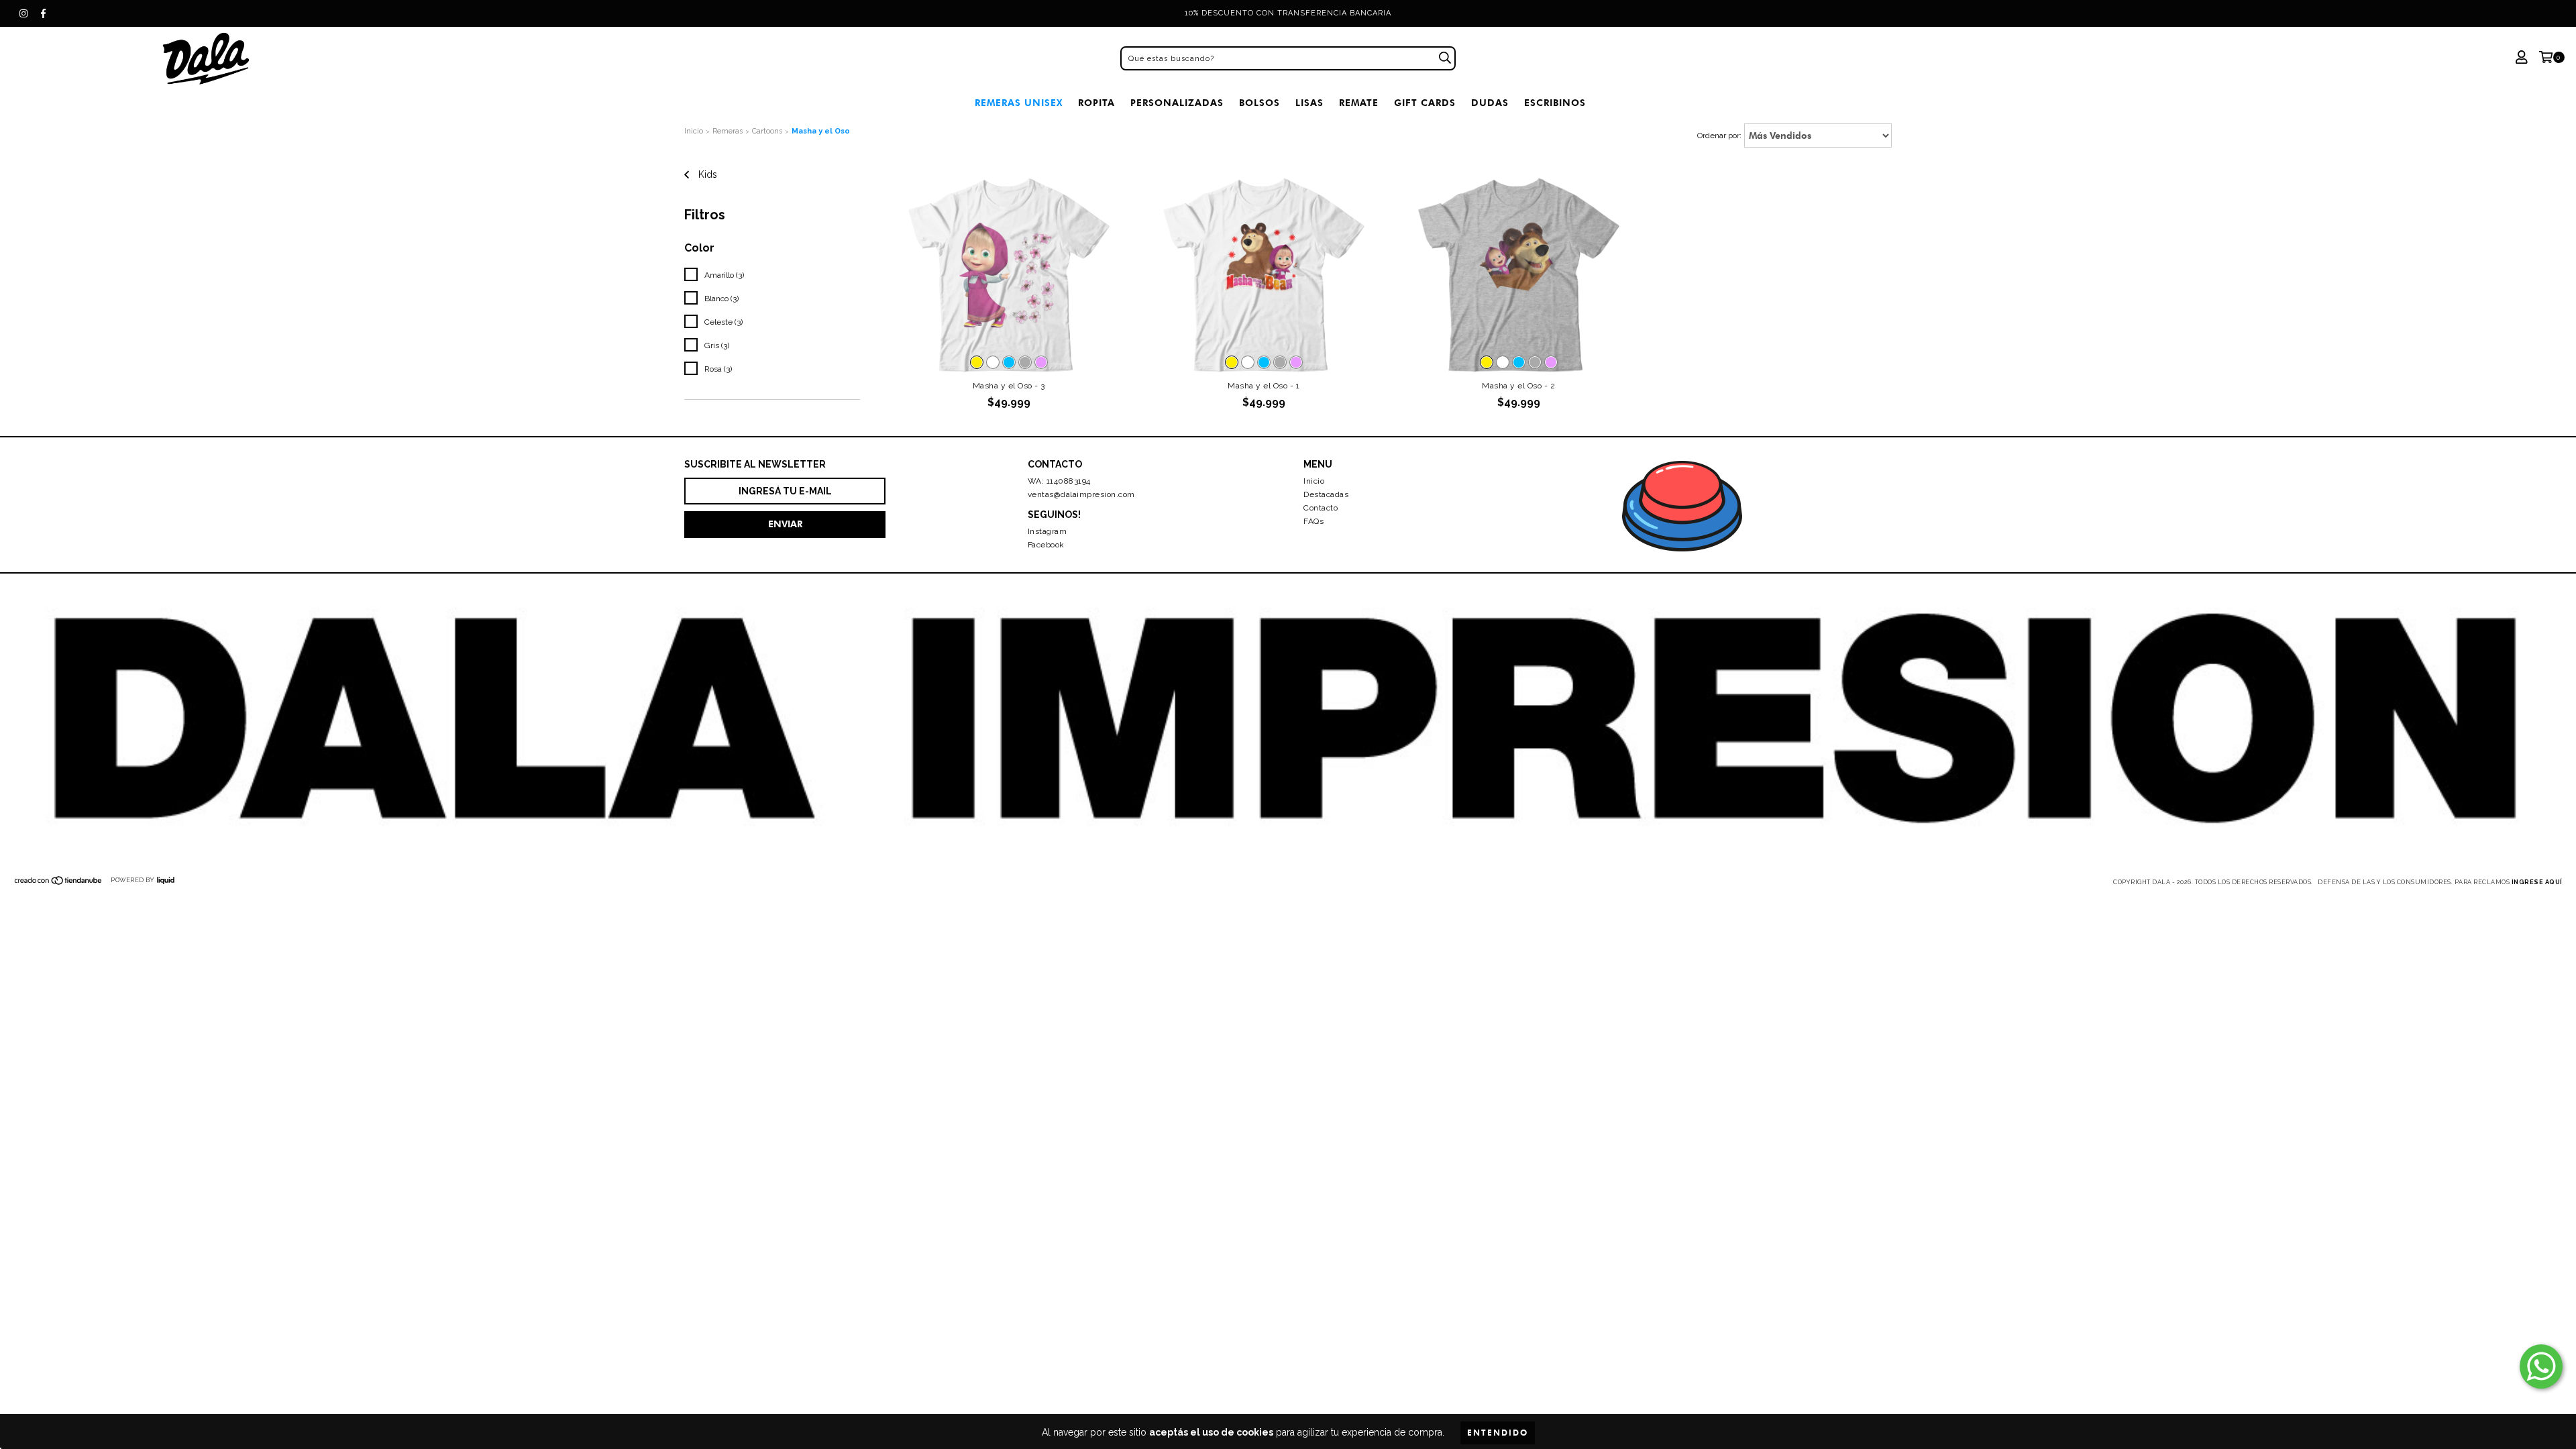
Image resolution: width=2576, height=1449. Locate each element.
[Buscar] (1445, 58)
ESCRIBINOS (1555, 103)
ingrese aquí (2537, 882)
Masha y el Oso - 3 (1009, 386)
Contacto (1321, 508)
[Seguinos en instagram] (23, 13)
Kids (706, 174)
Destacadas (1326, 494)
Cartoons (767, 131)
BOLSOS (1259, 103)
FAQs (1313, 521)
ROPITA (1096, 103)
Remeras (728, 131)
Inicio (694, 131)
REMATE (1359, 103)
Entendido (1498, 1433)
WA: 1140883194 (1059, 481)
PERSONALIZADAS (1177, 103)
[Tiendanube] (59, 883)
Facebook (1046, 545)
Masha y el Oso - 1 (1264, 386)
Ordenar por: (1719, 136)
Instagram (1048, 531)
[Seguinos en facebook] (44, 13)
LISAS (1309, 103)
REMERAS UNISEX (1019, 103)
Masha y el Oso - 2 (1518, 386)
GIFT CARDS (1425, 103)
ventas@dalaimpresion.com (1081, 494)
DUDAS (1490, 103)
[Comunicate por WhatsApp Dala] (2541, 1366)
